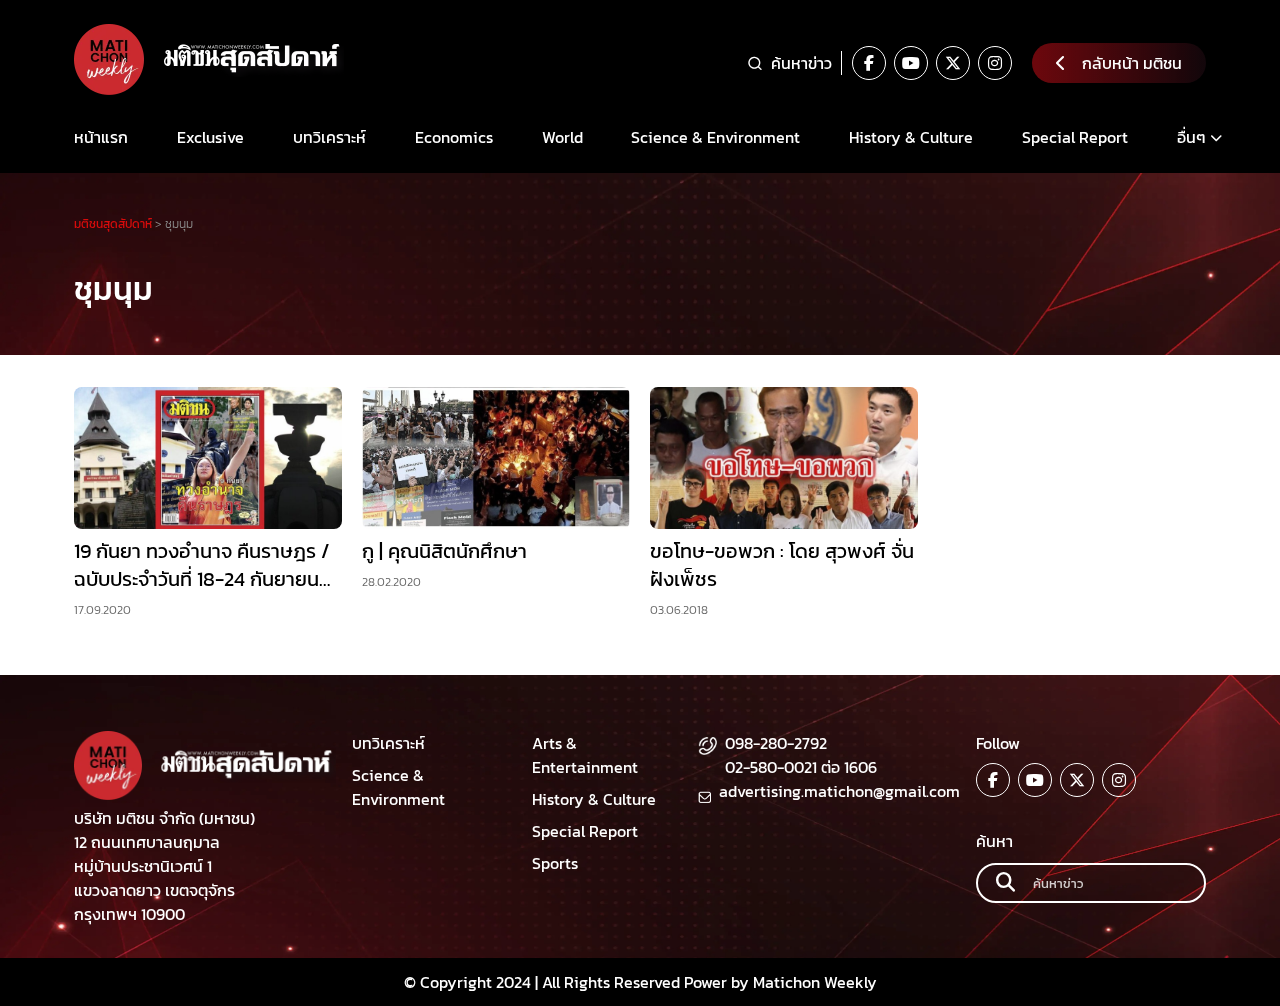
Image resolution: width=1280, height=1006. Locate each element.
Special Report (1075, 137)
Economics (454, 137)
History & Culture (911, 137)
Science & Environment (715, 137)
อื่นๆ (1191, 137)
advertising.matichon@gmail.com (839, 791)
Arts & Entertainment (585, 755)
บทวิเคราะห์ (329, 137)
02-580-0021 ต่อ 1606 (801, 767)
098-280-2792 (776, 743)
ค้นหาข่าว (801, 63)
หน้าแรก (101, 137)
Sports (555, 863)
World (562, 137)
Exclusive (210, 137)
